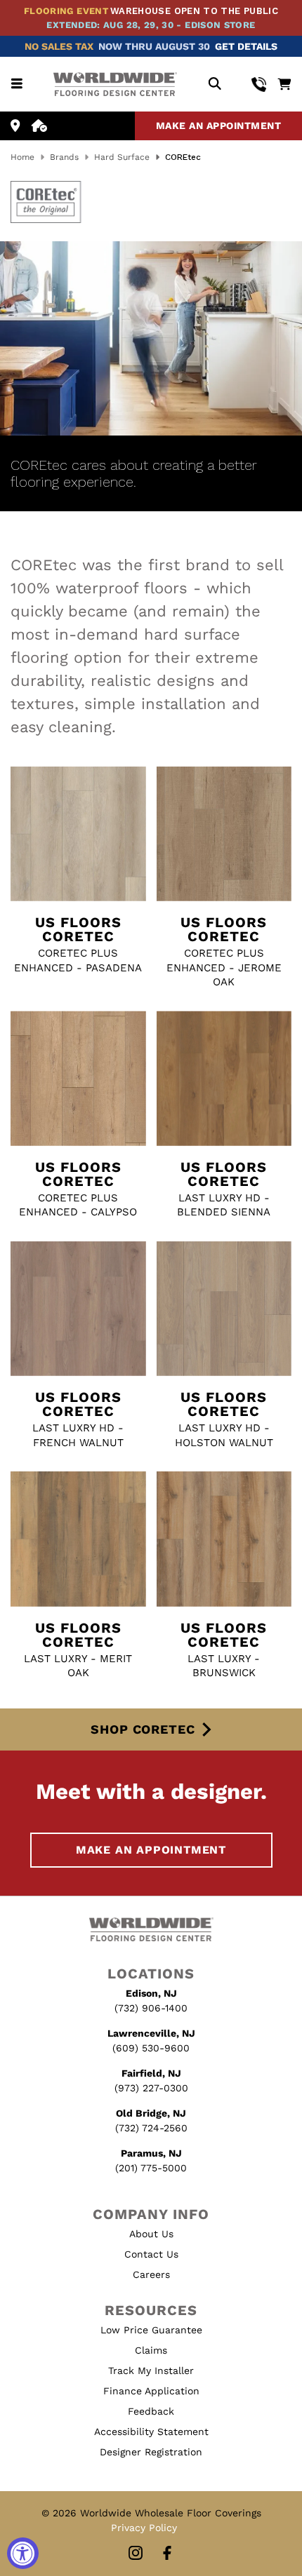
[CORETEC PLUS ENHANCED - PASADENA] (78, 834)
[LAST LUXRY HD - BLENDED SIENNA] (224, 1078)
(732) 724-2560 (151, 2128)
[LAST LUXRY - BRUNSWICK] (224, 1539)
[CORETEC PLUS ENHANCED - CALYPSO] (78, 1078)
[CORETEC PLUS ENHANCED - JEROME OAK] (224, 834)
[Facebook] (167, 2554)
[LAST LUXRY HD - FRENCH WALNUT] (78, 1309)
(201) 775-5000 (151, 2168)
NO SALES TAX (59, 46)
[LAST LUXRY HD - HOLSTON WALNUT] (224, 1309)
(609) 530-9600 (151, 2048)
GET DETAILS (246, 46)
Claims (151, 2350)
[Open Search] (215, 85)
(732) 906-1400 (151, 2008)
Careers (151, 2274)
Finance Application (151, 2391)
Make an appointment (219, 126)
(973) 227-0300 (151, 2088)
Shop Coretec (143, 1729)
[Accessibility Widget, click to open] (23, 2553)
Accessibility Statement (151, 2432)
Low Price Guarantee (151, 2330)
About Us (151, 2234)
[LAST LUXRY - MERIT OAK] (78, 1539)
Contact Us (151, 2254)
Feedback (151, 2411)
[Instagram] (136, 2554)
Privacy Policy (144, 2528)
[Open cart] (284, 84)
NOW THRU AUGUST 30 (154, 46)
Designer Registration (151, 2452)
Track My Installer (151, 2371)
